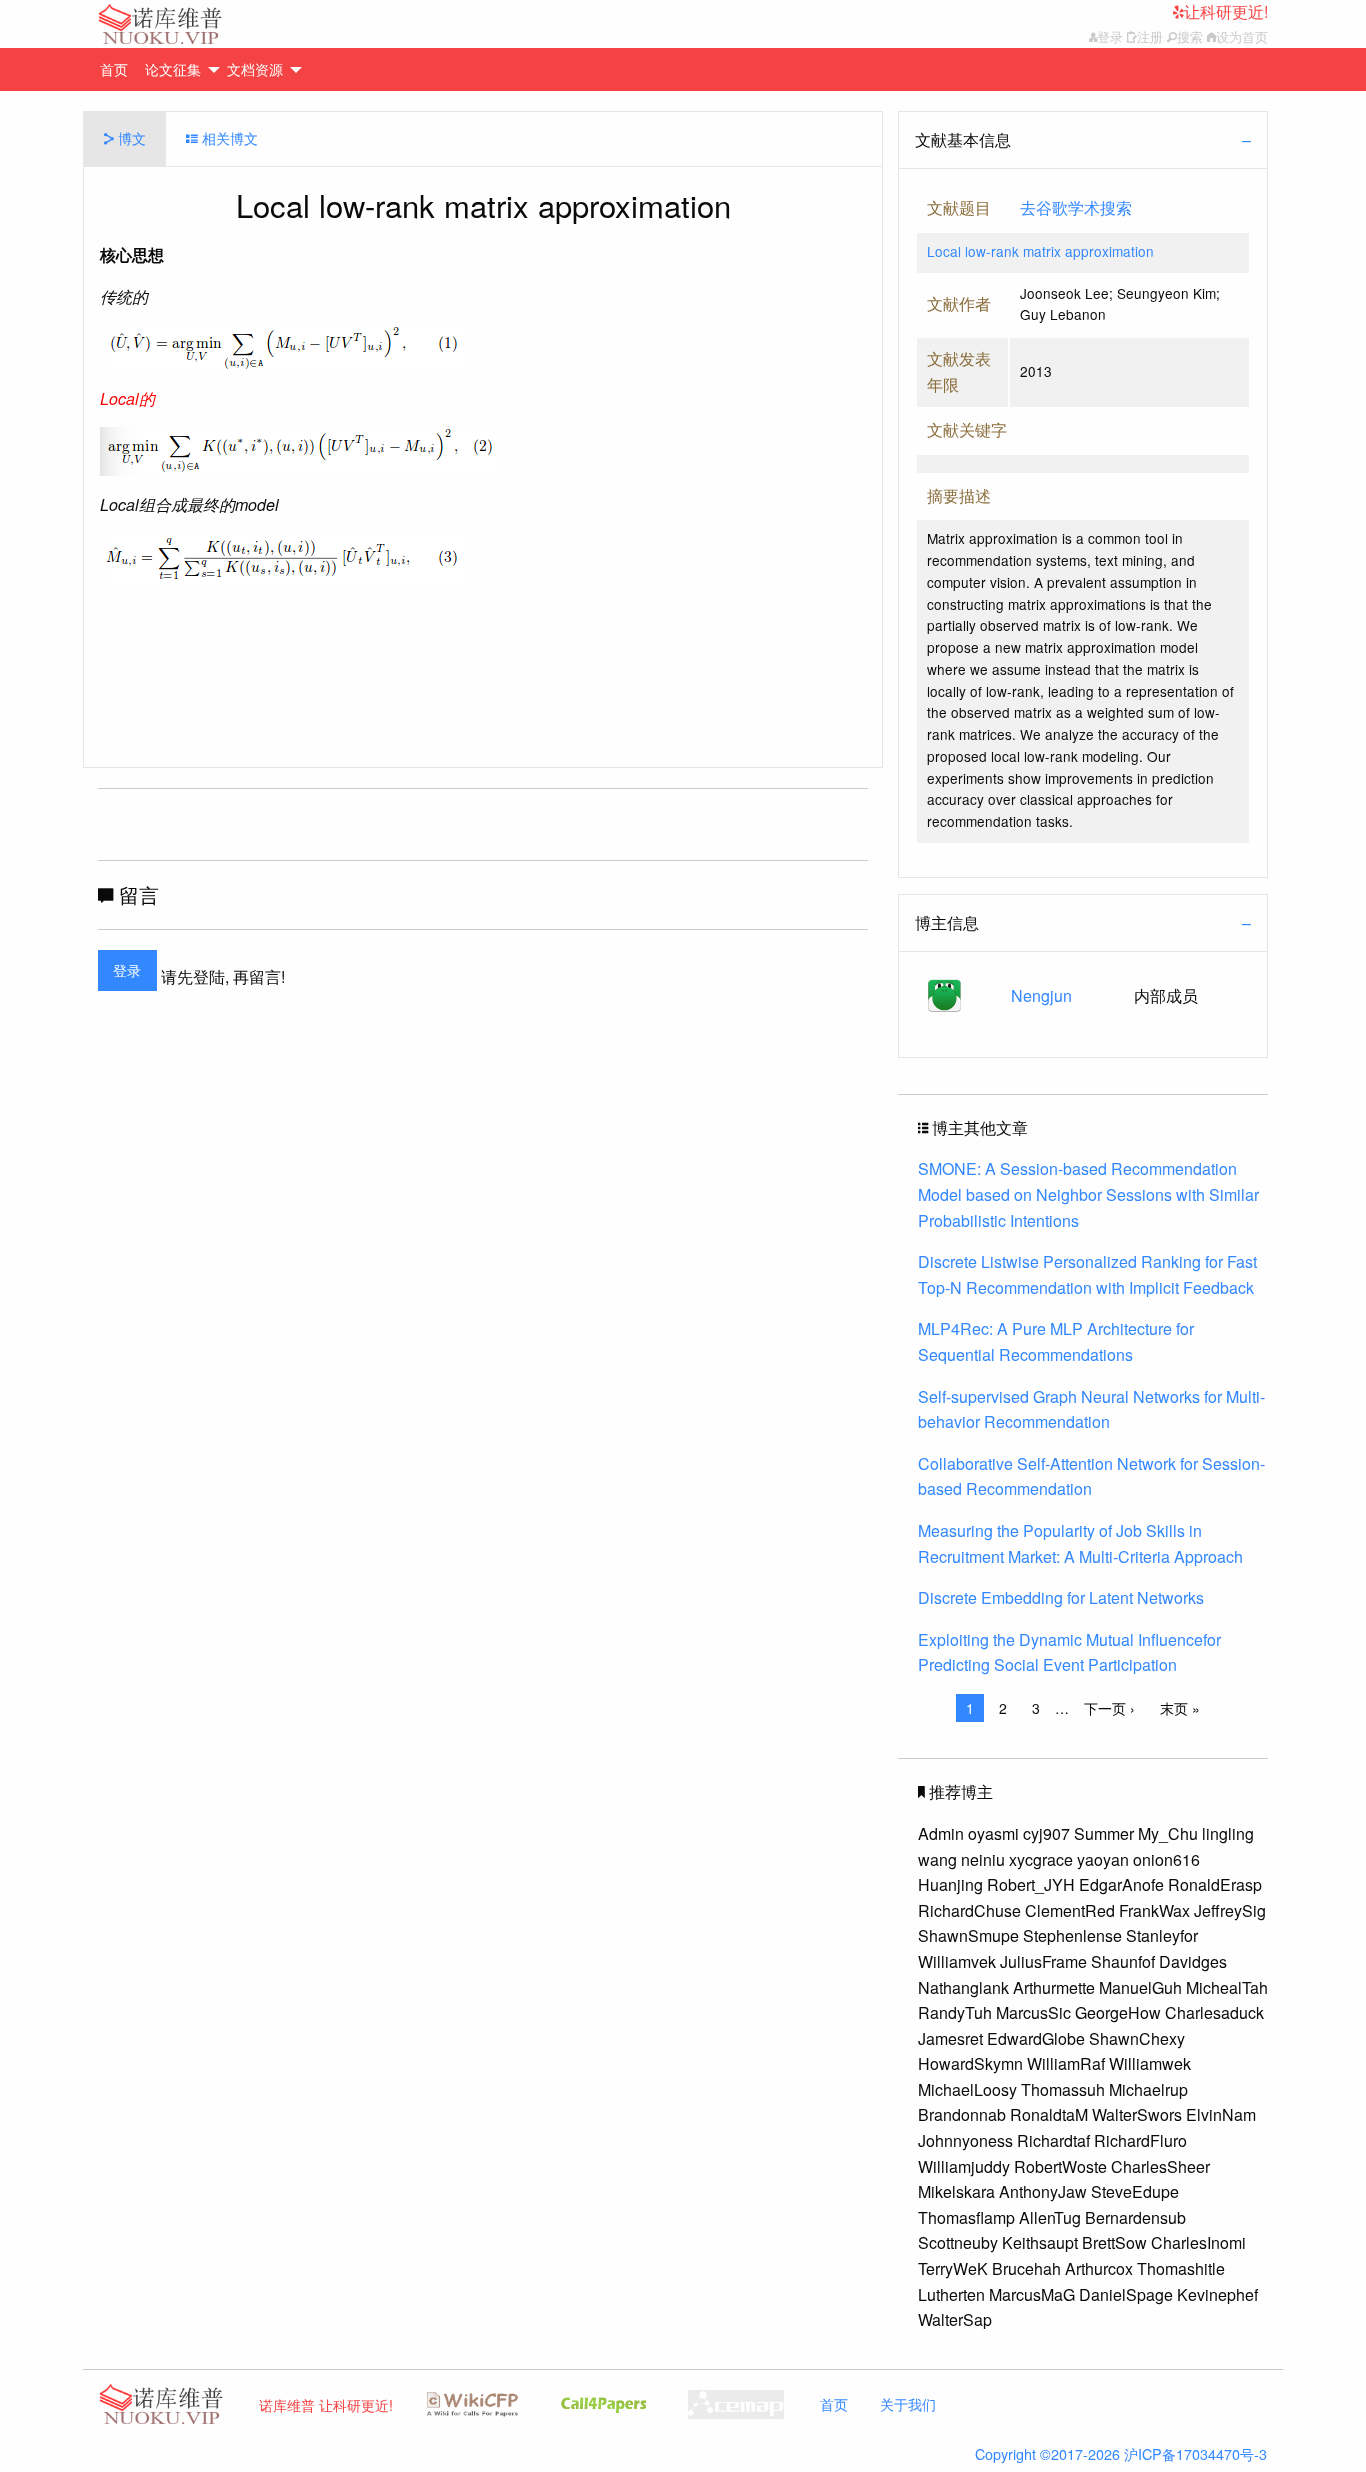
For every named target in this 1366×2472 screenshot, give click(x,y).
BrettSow (1114, 2242)
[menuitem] (121, 69)
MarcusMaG (1032, 2294)
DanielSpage (1126, 2294)
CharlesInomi (1198, 2242)
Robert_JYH (1031, 1884)
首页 (114, 68)
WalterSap (955, 2319)
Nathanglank (963, 1987)
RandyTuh (955, 2012)
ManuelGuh (1140, 1987)
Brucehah (1026, 2268)
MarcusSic (1033, 2012)
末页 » (1180, 1708)
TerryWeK (953, 2268)
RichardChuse (969, 1910)
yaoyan (1103, 1859)
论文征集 (173, 68)
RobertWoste (1060, 2166)
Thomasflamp (966, 2217)
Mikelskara (956, 2191)
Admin (941, 1833)
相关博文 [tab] (228, 137)
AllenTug (1050, 2217)
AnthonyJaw (1043, 2191)
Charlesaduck (1214, 2012)
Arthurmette (1054, 1987)
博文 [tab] (130, 137)
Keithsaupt (1040, 2242)
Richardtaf (1053, 2140)
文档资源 (255, 68)
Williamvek (957, 1961)
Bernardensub (1135, 2217)
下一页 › (1109, 1708)
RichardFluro (1140, 2140)
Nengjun (1041, 995)
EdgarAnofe (1121, 1884)
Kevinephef (1217, 2294)
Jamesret (950, 2038)
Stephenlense (1072, 1935)
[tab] (1083, 139)
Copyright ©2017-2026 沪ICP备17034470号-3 (1121, 2453)
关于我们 (908, 2403)
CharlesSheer (1160, 2166)
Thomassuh (1063, 2089)
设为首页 (1242, 36)
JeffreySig (1230, 1910)
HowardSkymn (970, 2063)
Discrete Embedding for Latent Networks (1061, 1597)
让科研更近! (1226, 11)
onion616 (1166, 1859)
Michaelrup (1148, 2089)
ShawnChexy (1137, 2038)
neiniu (983, 1859)
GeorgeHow (1118, 2012)
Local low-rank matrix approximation (1040, 251)
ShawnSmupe (968, 1935)
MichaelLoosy (967, 2089)
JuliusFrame (1043, 1961)
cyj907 (1046, 1833)
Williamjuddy (964, 2166)
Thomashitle (1181, 2268)
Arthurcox (1099, 2268)
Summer (1104, 1833)
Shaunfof (1123, 1961)
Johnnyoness (965, 2140)
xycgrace (1041, 1859)
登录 (1110, 36)
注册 (1150, 36)
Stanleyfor (1162, 1935)
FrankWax (1154, 1910)
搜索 (1190, 36)
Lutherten (951, 2294)
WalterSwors (1137, 2114)
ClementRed (1070, 1910)
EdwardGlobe (1036, 2038)
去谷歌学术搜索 (1076, 207)
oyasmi (993, 1833)
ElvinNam (1221, 2114)
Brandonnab (962, 2114)
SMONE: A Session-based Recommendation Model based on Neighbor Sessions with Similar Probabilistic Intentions (1088, 1194)
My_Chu (1168, 1833)
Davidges (1193, 1961)
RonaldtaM (1049, 2114)
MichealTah (1227, 1987)
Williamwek (1150, 2063)
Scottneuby (958, 2242)
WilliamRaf (1066, 2063)
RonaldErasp (1215, 1884)
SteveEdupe (1135, 2191)
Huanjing (950, 1884)
